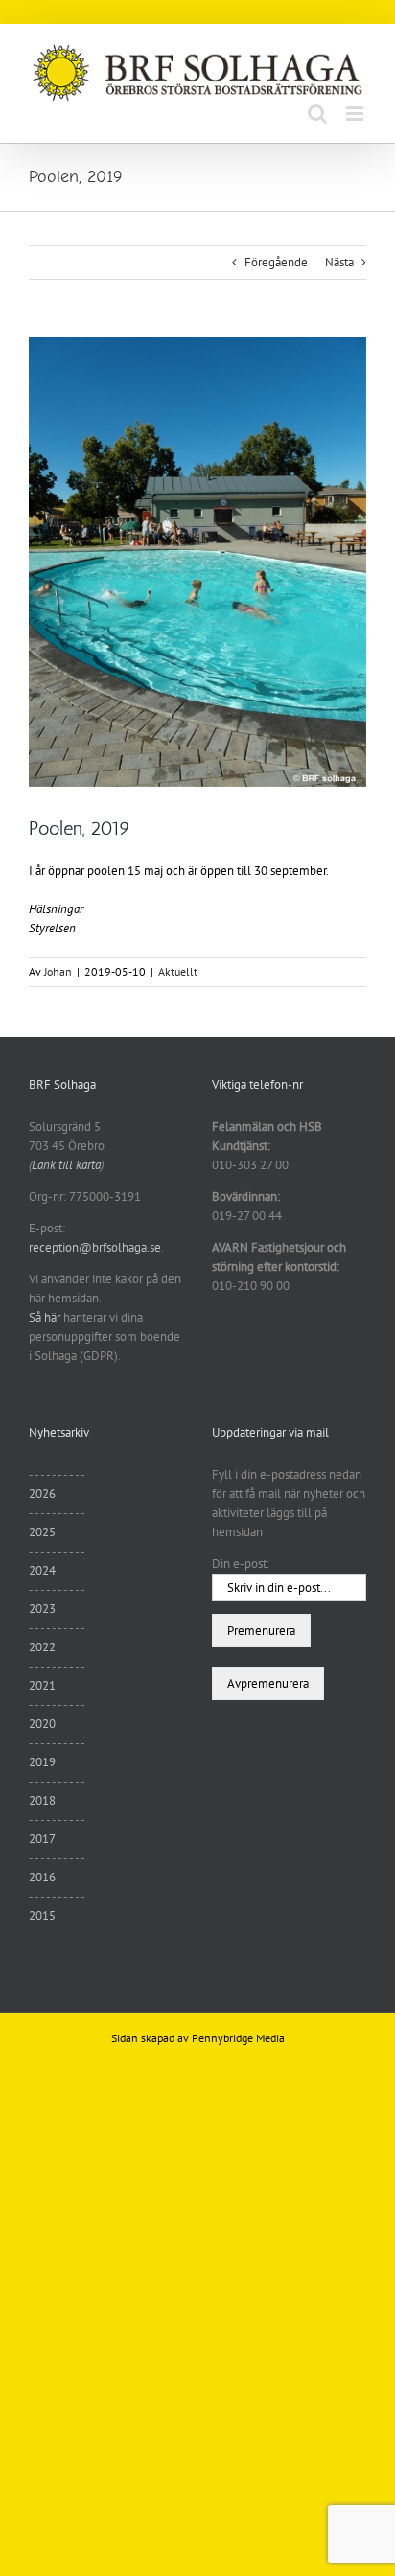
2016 (42, 1877)
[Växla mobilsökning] (317, 114)
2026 (42, 1494)
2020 (42, 1724)
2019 (42, 1762)
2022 (42, 1647)
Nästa (339, 262)
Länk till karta (66, 1165)
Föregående (276, 262)
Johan (58, 971)
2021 (42, 1685)
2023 (42, 1609)
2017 (42, 1839)
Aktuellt (178, 971)
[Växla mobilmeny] (356, 114)
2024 (42, 1570)
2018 (42, 1800)
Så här (45, 1317)
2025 (42, 1532)
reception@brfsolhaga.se (95, 1247)
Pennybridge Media (238, 2038)
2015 (42, 1915)
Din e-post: (241, 1564)
